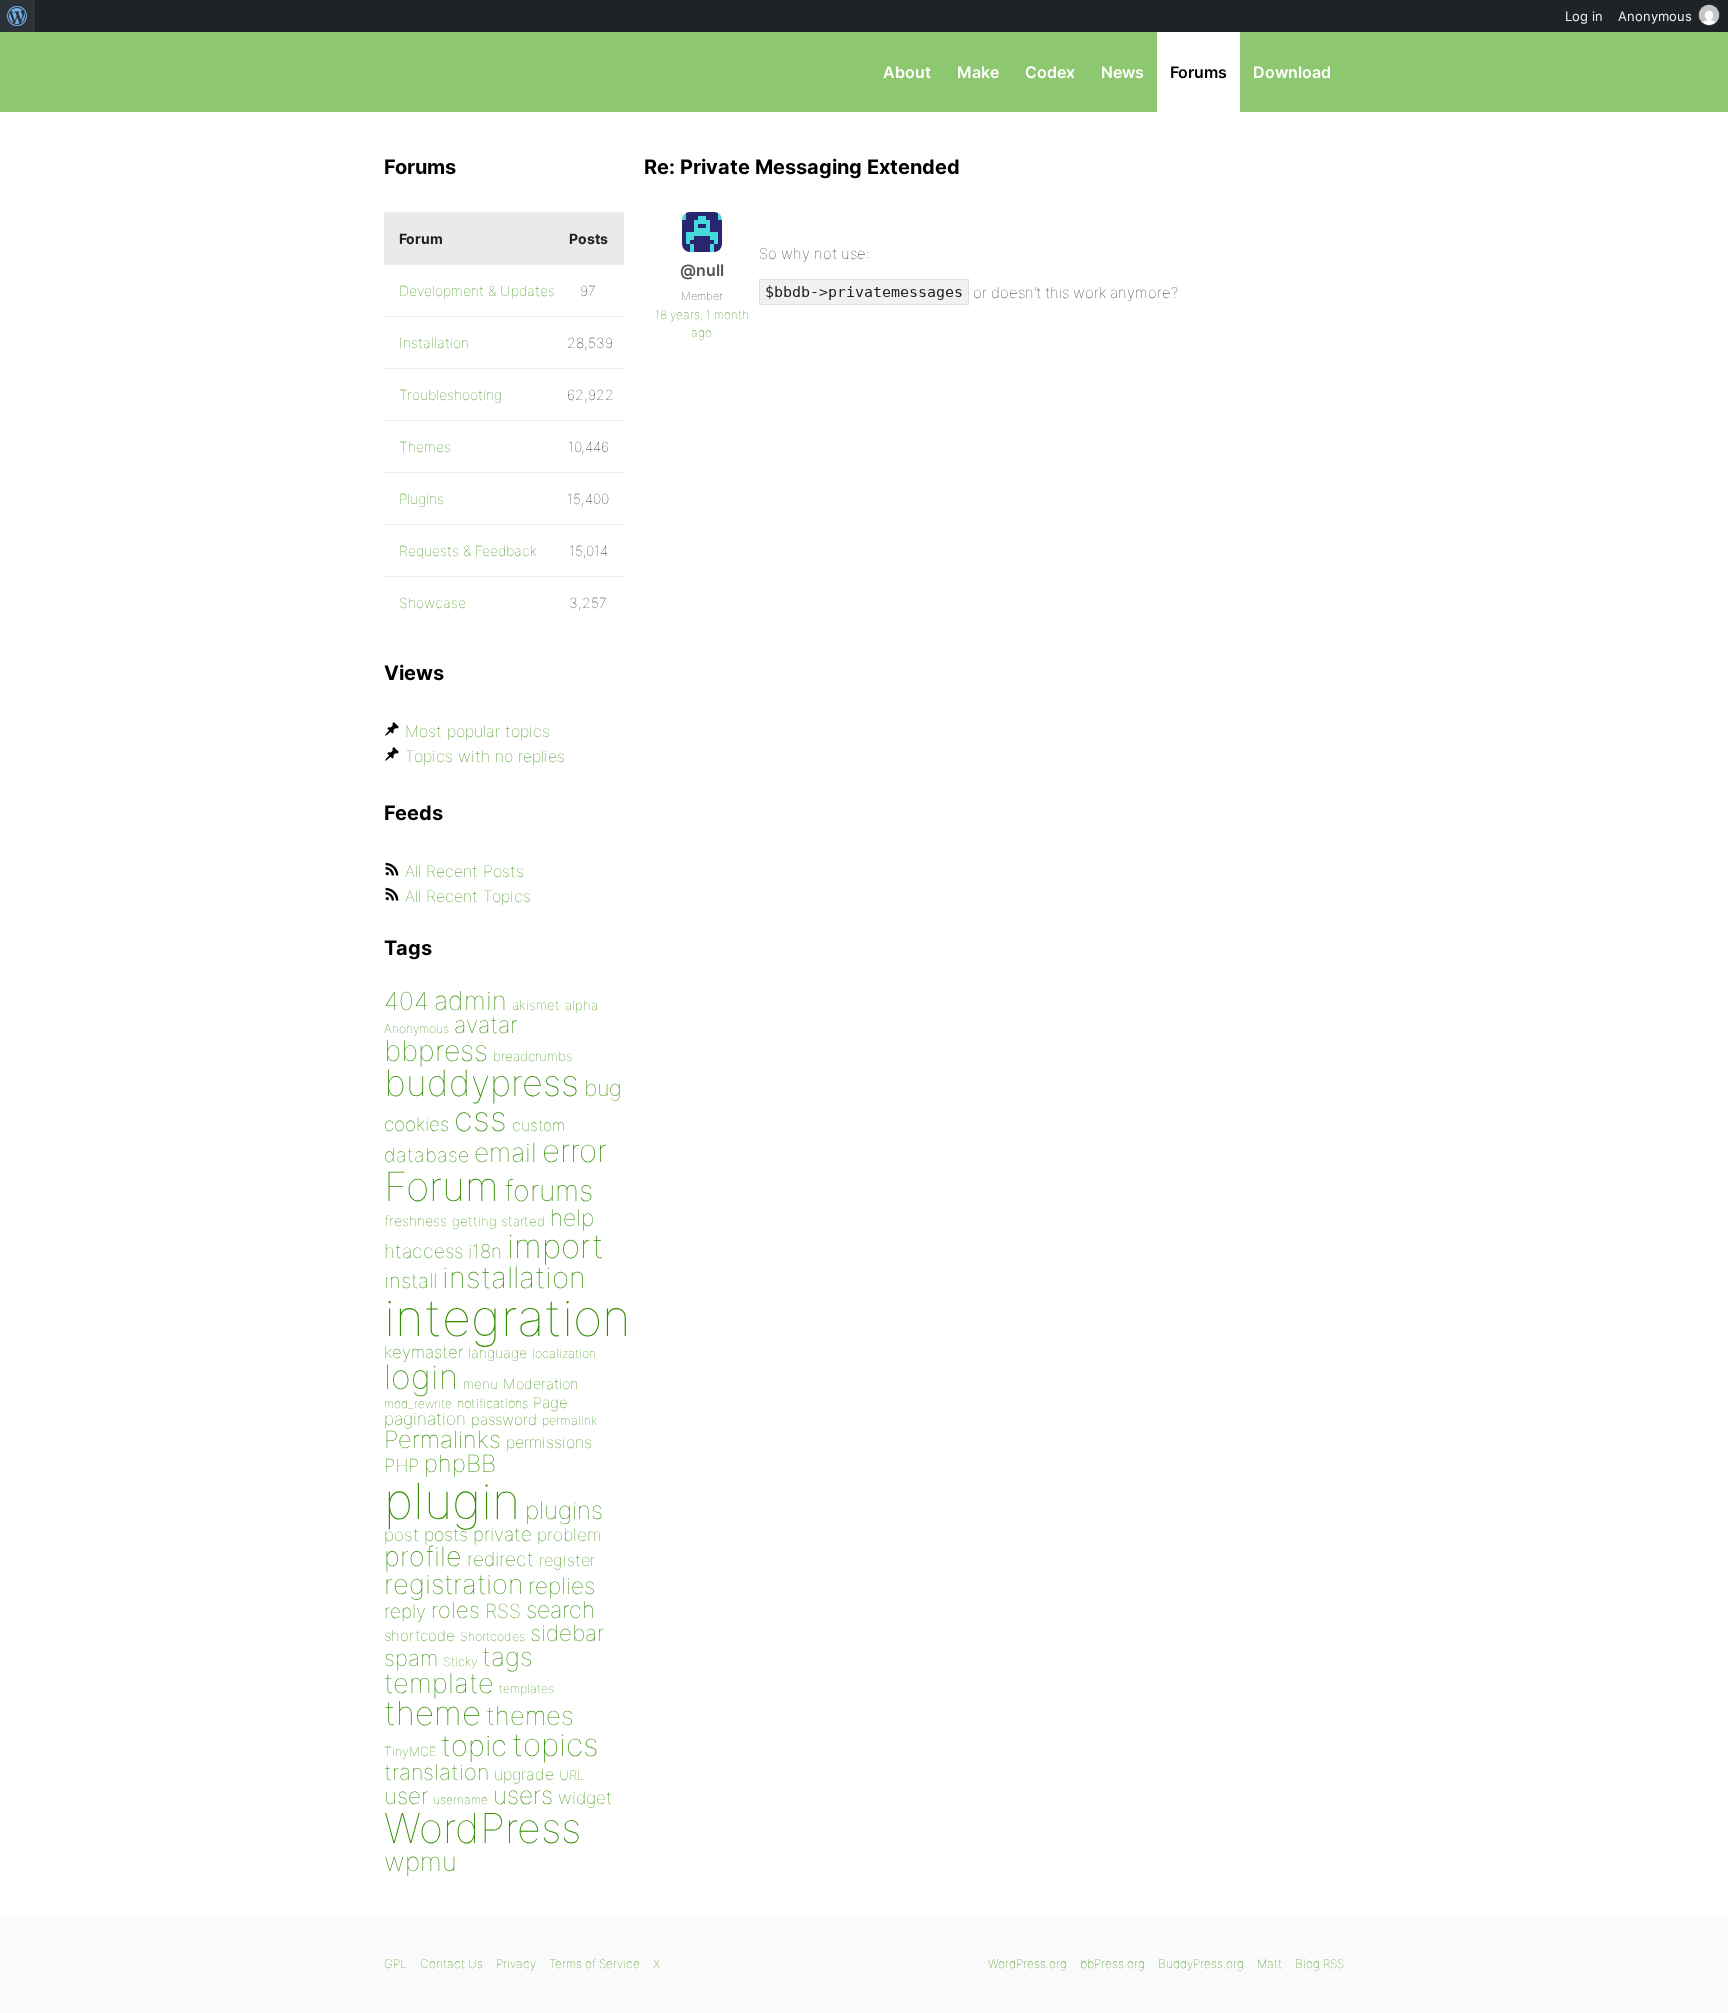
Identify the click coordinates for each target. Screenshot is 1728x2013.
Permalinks (442, 1439)
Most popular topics (477, 731)
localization (564, 1353)
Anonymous (416, 1028)
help (572, 1218)
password (504, 1419)
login (421, 1376)
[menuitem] (17, 16)
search (560, 1610)
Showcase (432, 602)
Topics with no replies (485, 756)
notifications (492, 1403)
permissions (549, 1442)
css (480, 1118)
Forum (441, 1186)
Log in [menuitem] (1584, 16)
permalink (569, 1420)
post (401, 1534)
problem (569, 1534)
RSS (503, 1611)
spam (411, 1658)
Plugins (421, 498)
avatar (485, 1025)
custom (538, 1125)
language (497, 1352)
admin (470, 1000)
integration (507, 1317)
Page (550, 1402)
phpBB (460, 1463)
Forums (1198, 72)
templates (526, 1688)
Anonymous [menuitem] (1655, 16)
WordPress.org (1027, 1963)
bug (603, 1088)
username (460, 1799)
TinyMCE (410, 1751)
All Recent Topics (468, 896)
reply (405, 1611)
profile (423, 1556)
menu (480, 1384)
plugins (564, 1510)
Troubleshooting (450, 394)
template (439, 1683)
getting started (498, 1221)
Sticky (460, 1661)
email (505, 1152)
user (406, 1795)
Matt (1269, 1963)
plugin (452, 1501)
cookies (416, 1124)
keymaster (423, 1352)
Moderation (540, 1383)
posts (446, 1534)
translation (436, 1772)
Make (978, 72)
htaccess (423, 1251)
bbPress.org (488, 72)
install (410, 1280)
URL (571, 1775)
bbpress (436, 1050)
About (907, 72)
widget (585, 1797)
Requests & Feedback (468, 550)
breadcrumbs (533, 1056)
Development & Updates (477, 290)
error (574, 1151)
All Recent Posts (464, 871)
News (1122, 72)
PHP (401, 1465)
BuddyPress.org (1201, 1963)
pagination (425, 1418)
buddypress (481, 1083)
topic (474, 1745)
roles (455, 1610)
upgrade (524, 1774)
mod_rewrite (418, 1403)
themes (530, 1715)
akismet (536, 1005)
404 (406, 1001)
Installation (434, 342)
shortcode (419, 1635)
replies (561, 1585)
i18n (485, 1251)
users (523, 1795)
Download (1292, 72)
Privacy (516, 1963)
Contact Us (451, 1963)
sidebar (567, 1632)
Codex (1050, 72)
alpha (581, 1005)
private (502, 1534)
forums (548, 1190)
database (426, 1155)
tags (507, 1656)
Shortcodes (492, 1636)
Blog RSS (1319, 1963)
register (567, 1560)
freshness (415, 1220)
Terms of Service (594, 1963)
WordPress (482, 1828)
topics (555, 1745)
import (555, 1246)
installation (514, 1277)
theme (432, 1713)
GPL (395, 1963)
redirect (500, 1559)
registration (453, 1584)
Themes (425, 446)
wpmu (420, 1861)
